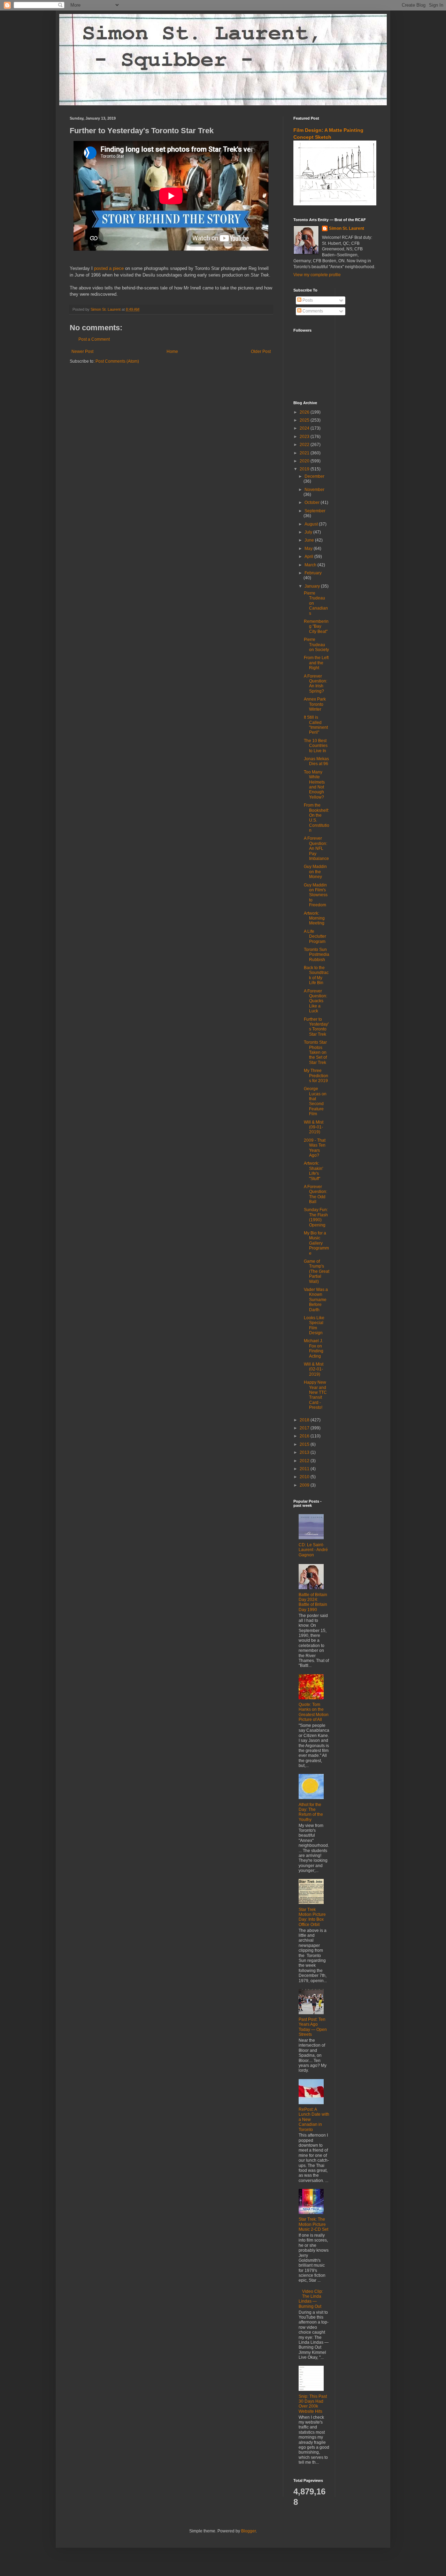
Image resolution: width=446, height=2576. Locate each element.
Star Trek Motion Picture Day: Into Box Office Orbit (312, 1917)
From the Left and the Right (316, 663)
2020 (305, 461)
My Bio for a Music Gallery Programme (316, 1243)
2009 (305, 1485)
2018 (305, 1420)
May (309, 549)
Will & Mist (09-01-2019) (314, 1127)
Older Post (261, 352)
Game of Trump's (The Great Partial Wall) (317, 1271)
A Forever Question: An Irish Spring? (316, 684)
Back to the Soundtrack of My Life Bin (316, 975)
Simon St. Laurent (347, 228)
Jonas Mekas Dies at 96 (316, 761)
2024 (305, 428)
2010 (305, 1477)
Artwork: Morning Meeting (314, 918)
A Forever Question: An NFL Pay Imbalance (316, 848)
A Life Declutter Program (315, 936)
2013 (305, 1452)
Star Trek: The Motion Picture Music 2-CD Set (313, 2224)
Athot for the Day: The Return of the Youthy (311, 1812)
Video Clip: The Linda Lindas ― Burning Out (311, 2299)
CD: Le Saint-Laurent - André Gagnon (313, 1550)
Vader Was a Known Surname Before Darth (316, 1300)
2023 (305, 437)
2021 (305, 453)
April (309, 557)
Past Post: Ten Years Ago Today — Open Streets (313, 2027)
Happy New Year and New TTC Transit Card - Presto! (315, 1395)
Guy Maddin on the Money (315, 872)
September (315, 511)
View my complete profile (317, 275)
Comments (312, 311)
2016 (305, 1436)
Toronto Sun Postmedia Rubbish (317, 955)
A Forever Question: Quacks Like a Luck (316, 1001)
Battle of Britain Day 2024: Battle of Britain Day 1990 (313, 1602)
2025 (305, 420)
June (310, 540)
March (311, 565)
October (313, 503)
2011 (305, 1469)
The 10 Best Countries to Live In (316, 746)
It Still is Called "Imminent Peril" (316, 725)
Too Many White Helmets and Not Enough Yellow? (314, 785)
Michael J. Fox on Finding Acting (314, 1348)
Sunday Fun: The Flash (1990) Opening (316, 1217)
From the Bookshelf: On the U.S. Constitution (317, 818)
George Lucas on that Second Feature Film (315, 1101)
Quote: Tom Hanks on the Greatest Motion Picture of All (314, 1712)
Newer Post (82, 352)
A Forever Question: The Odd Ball (316, 1194)
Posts (307, 300)
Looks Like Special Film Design (314, 1325)
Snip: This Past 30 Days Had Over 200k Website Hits (313, 2404)
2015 (305, 1444)
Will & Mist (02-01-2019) (314, 1369)
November (314, 490)
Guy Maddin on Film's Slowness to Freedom (316, 895)
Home (172, 352)
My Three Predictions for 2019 (316, 1076)
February (313, 573)
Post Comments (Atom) (117, 361)
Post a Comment (94, 339)
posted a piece (109, 268)
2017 (305, 1428)
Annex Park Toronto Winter (315, 704)
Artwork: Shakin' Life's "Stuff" (313, 1171)
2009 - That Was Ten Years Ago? (315, 1148)
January (313, 586)
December (314, 476)
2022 (305, 445)
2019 (305, 469)
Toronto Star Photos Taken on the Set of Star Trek (315, 1052)
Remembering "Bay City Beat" (316, 626)
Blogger (248, 2531)
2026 (305, 412)
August (312, 524)
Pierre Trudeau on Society (316, 645)
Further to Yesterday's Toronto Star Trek (316, 1027)
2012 (305, 1461)
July (309, 532)
